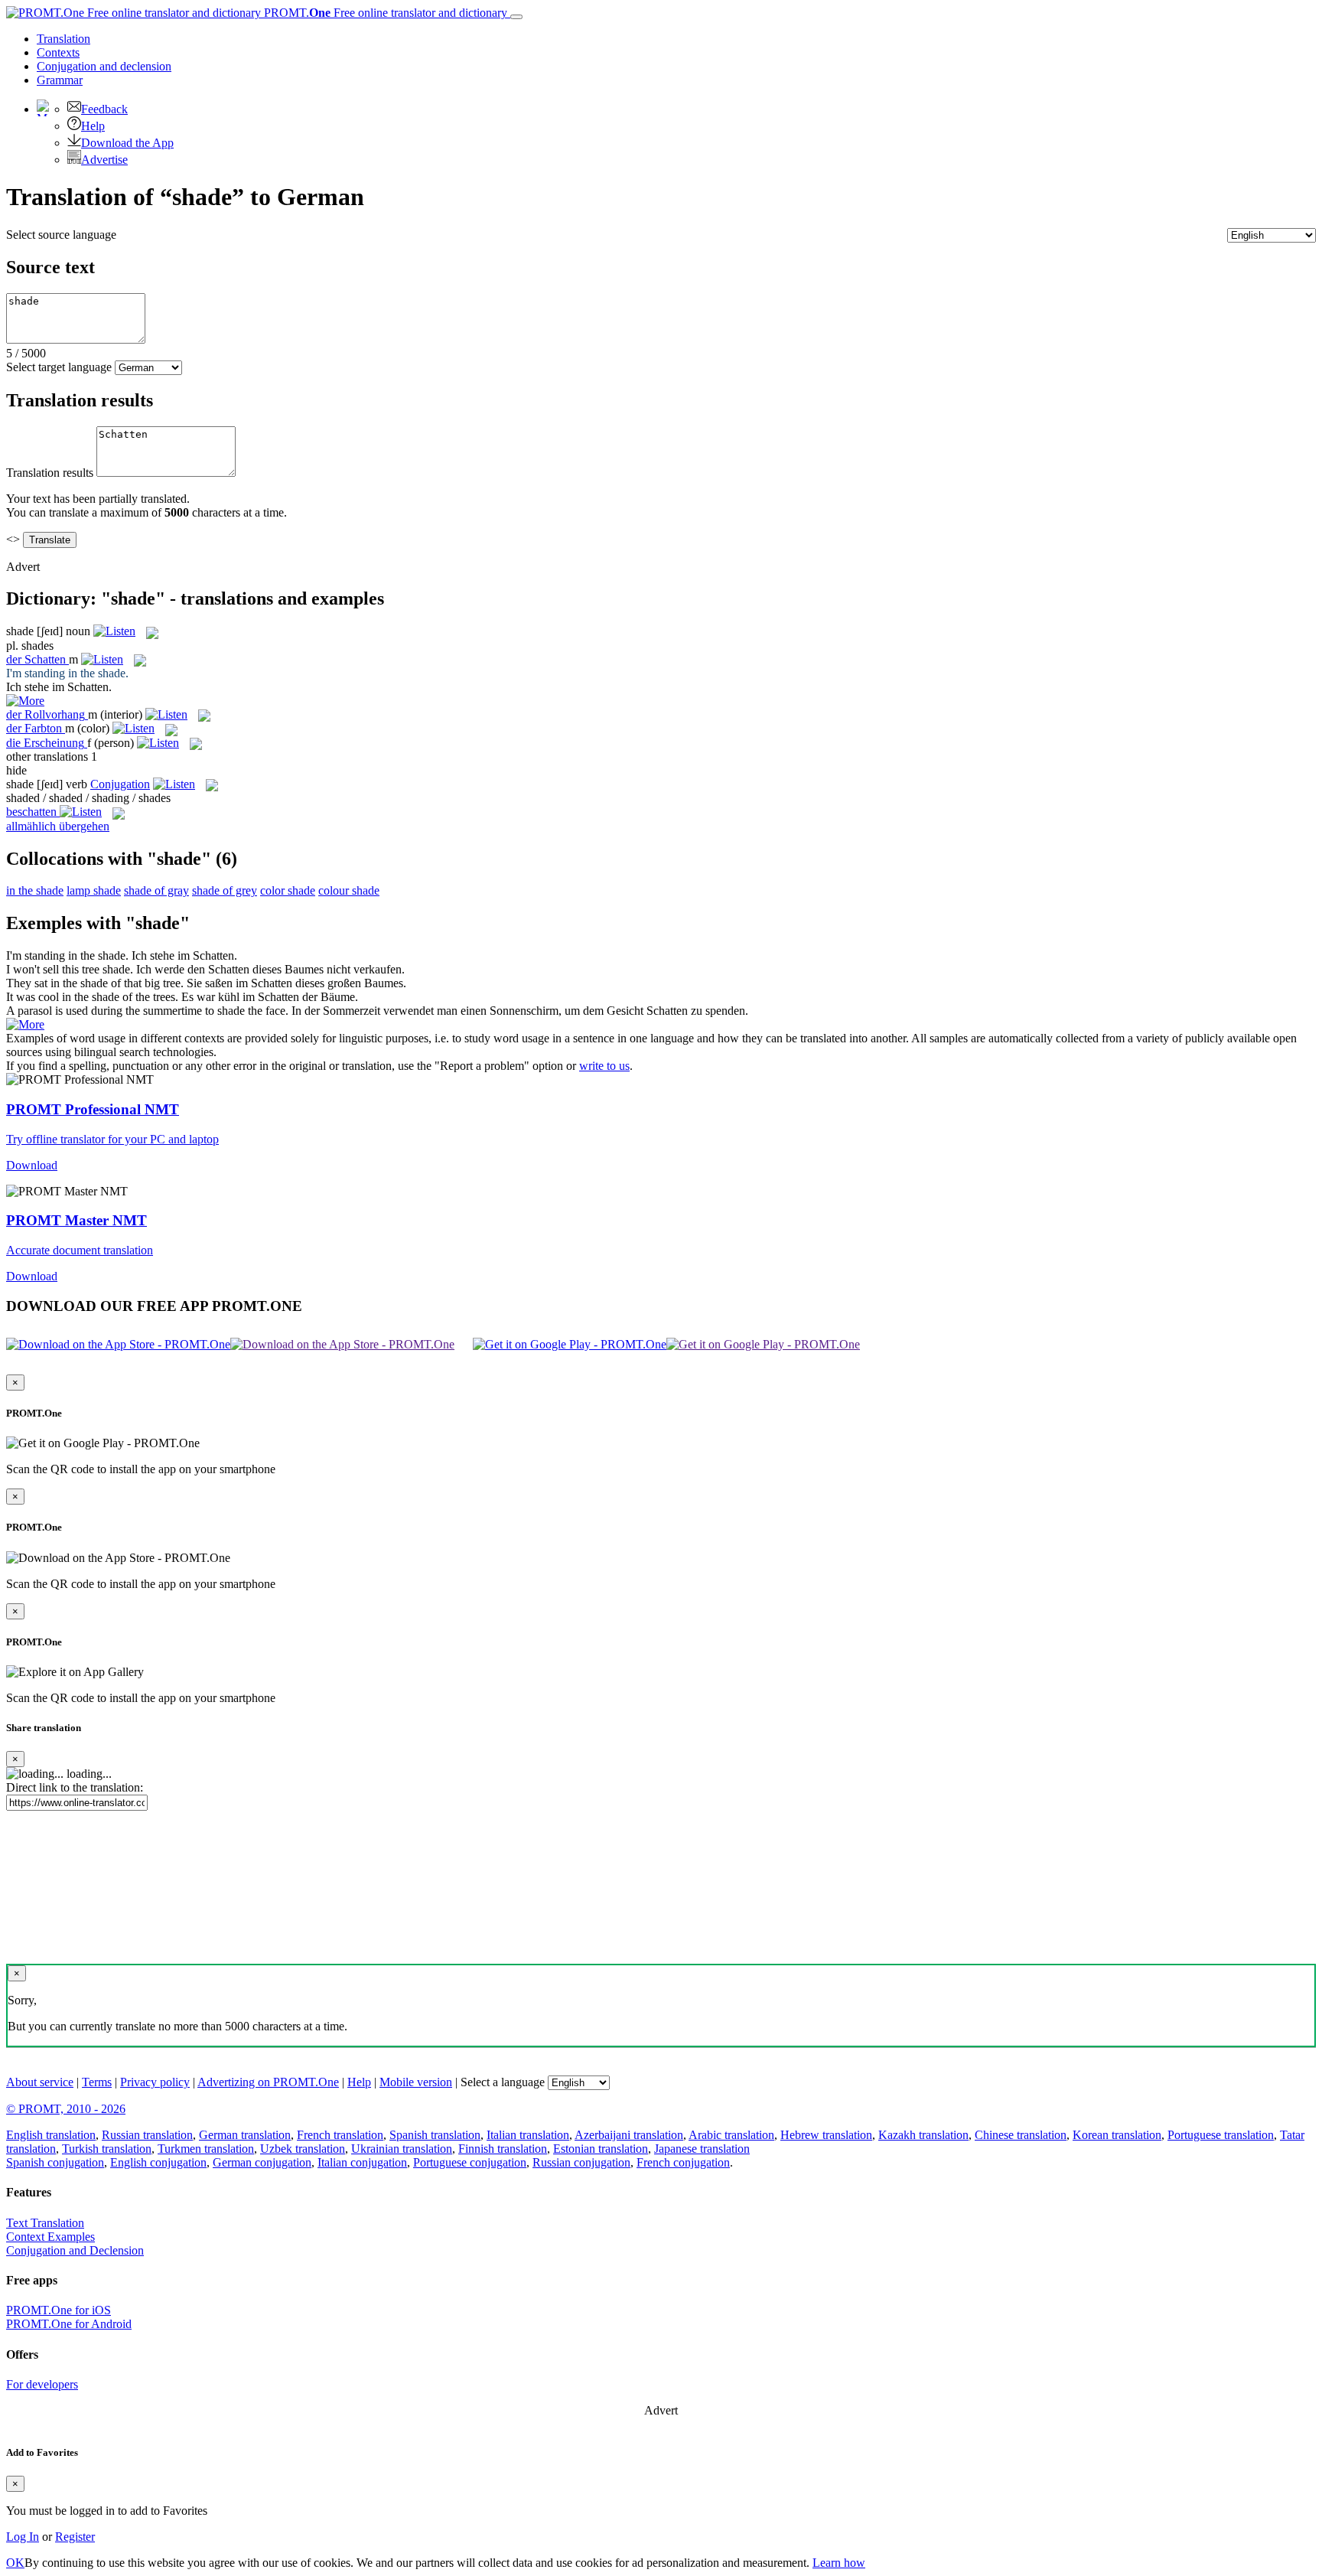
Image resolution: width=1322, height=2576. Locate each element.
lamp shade (94, 890)
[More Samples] (25, 701)
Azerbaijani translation (629, 2135)
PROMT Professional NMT (93, 1109)
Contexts (58, 52)
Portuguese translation (1221, 2135)
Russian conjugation (581, 2162)
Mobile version (416, 2082)
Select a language (503, 2082)
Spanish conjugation (55, 2162)
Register (75, 2537)
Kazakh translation (923, 2135)
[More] (25, 1024)
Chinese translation (1021, 2135)
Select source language (61, 235)
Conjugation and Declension (75, 2250)
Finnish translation (503, 2149)
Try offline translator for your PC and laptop (112, 1139)
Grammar (60, 80)
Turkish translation (107, 2149)
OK (15, 2563)
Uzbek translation (303, 2149)
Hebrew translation (826, 2135)
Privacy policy (155, 2082)
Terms (97, 2082)
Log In (23, 2537)
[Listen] (114, 631)
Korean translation (1117, 2135)
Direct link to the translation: (75, 1787)
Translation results (50, 473)
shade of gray (156, 890)
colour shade (349, 890)
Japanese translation (702, 2149)
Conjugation (104, 66)
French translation (340, 2135)
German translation (245, 2135)
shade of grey (225, 890)
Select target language (59, 367)
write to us (604, 1066)
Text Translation (45, 2223)
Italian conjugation (362, 2162)
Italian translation (528, 2135)
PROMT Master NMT (77, 1220)
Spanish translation (435, 2135)
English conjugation (158, 2162)
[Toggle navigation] (516, 17)
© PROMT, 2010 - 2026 (66, 2109)
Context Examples (50, 2237)
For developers (42, 2384)
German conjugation (262, 2162)
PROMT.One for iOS (59, 2310)
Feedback (104, 109)
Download (32, 1165)
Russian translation (147, 2135)
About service (40, 2082)
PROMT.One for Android (69, 2324)
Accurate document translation (80, 1250)
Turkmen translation (206, 2149)
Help (93, 126)
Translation (63, 39)
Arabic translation (731, 2135)
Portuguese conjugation (470, 2162)
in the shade (35, 890)
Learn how (839, 2563)
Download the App (127, 143)
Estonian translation (601, 2149)
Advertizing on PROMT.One (268, 2082)
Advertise (104, 160)
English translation (51, 2135)
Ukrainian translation (402, 2149)
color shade (288, 890)
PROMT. (384, 13)
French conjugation (683, 2162)
